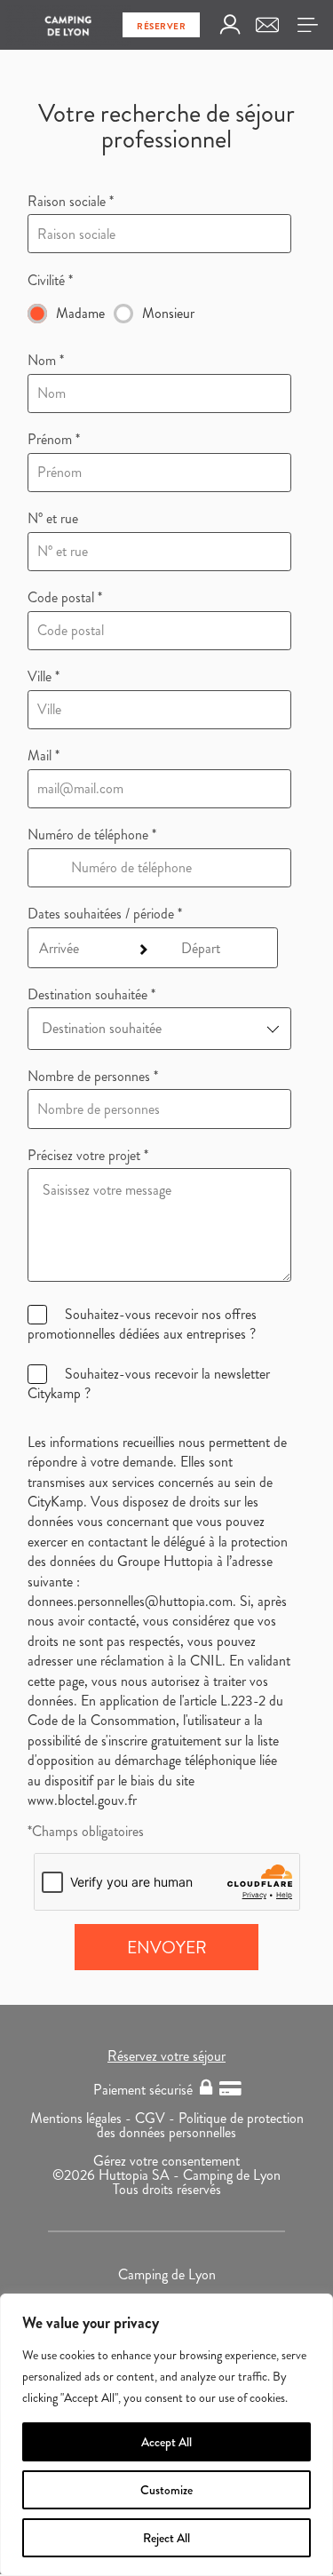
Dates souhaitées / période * (105, 914)
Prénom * (54, 440)
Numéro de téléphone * (92, 835)
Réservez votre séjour (166, 2056)
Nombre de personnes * (93, 1077)
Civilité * (50, 281)
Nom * (46, 361)
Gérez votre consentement (166, 2161)
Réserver (161, 26)
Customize (166, 2490)
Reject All (166, 2538)
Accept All (166, 2442)
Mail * (44, 756)
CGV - (157, 2118)
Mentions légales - (83, 2118)
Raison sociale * (71, 202)
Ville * (44, 677)
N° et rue (53, 519)
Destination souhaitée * (91, 995)
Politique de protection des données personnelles (200, 2125)
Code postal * (65, 598)
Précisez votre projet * (88, 1156)
